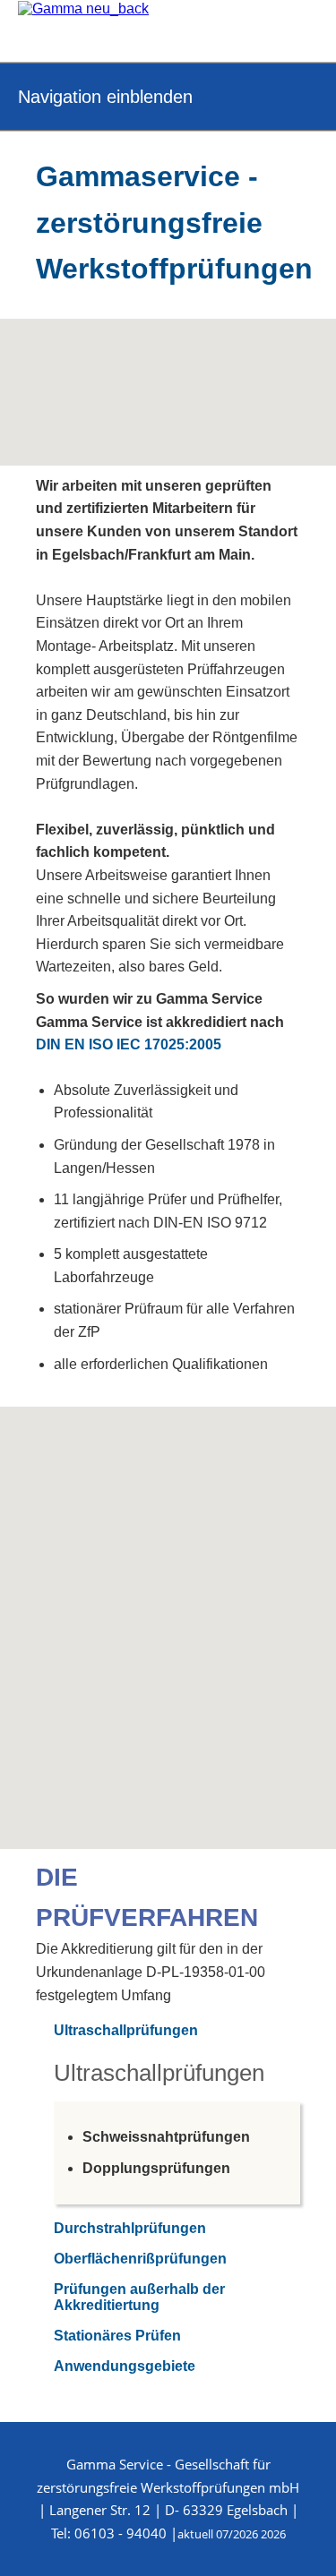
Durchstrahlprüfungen (130, 2228)
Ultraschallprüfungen (126, 2030)
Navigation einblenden (105, 97)
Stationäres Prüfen (117, 2336)
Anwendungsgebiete (125, 2366)
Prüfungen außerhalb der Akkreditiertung (139, 2297)
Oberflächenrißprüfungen (140, 2259)
